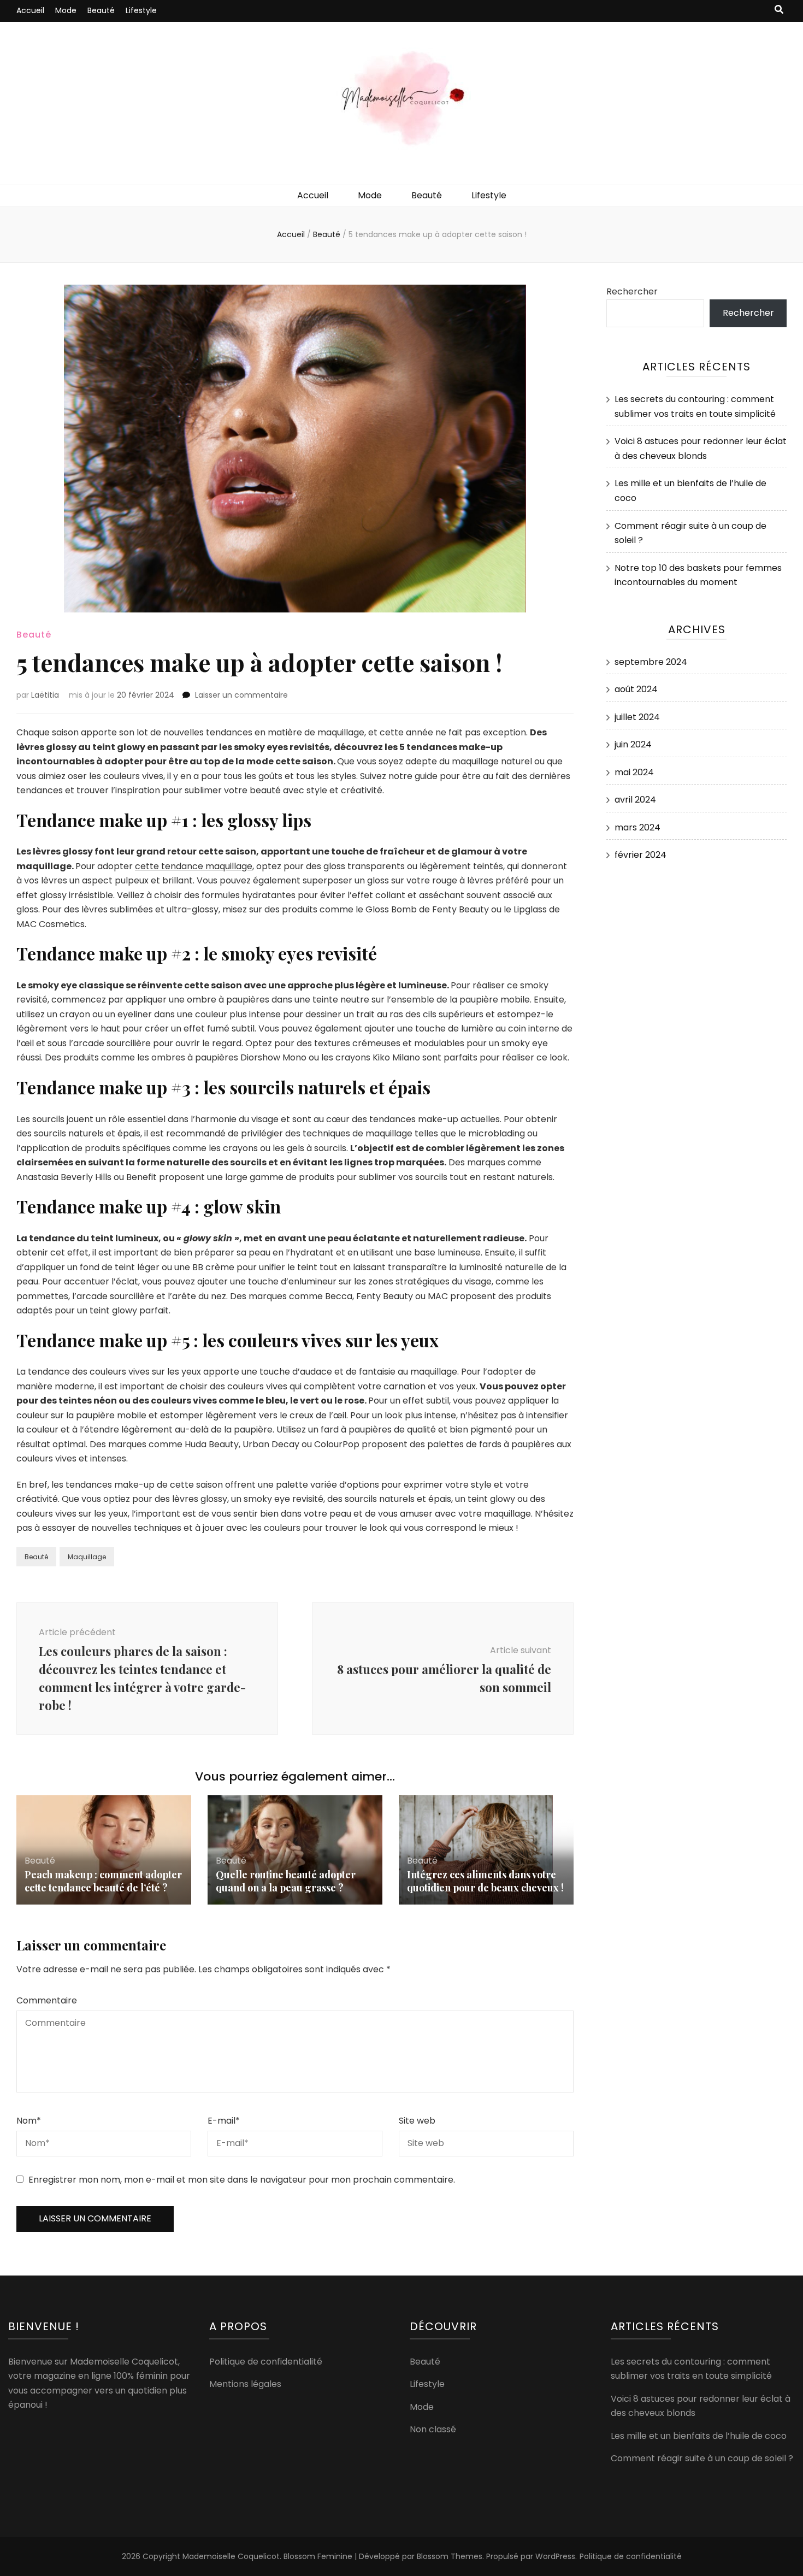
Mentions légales (245, 2384)
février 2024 (640, 855)
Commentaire (47, 2000)
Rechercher (632, 291)
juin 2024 (633, 744)
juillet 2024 (637, 717)
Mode (66, 10)
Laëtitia (45, 695)
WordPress (555, 2556)
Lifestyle (141, 10)
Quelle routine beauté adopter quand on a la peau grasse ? (286, 1881)
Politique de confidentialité (266, 2362)
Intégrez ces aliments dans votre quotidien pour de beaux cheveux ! (485, 1881)
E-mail (224, 2121)
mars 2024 (637, 827)
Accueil (30, 10)
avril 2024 (635, 800)
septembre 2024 (651, 662)
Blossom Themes (450, 2556)
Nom (29, 2121)
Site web (417, 2121)
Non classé (433, 2429)
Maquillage (87, 1557)
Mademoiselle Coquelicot (231, 2556)
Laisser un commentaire (241, 695)
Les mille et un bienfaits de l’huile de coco (699, 2436)
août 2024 (636, 689)
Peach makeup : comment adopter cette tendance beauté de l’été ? (103, 1881)
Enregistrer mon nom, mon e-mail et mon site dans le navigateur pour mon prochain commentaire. (242, 2180)
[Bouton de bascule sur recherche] (779, 10)
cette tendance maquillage (194, 866)
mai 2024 (634, 772)
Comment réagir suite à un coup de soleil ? (702, 2458)
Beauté (101, 10)
